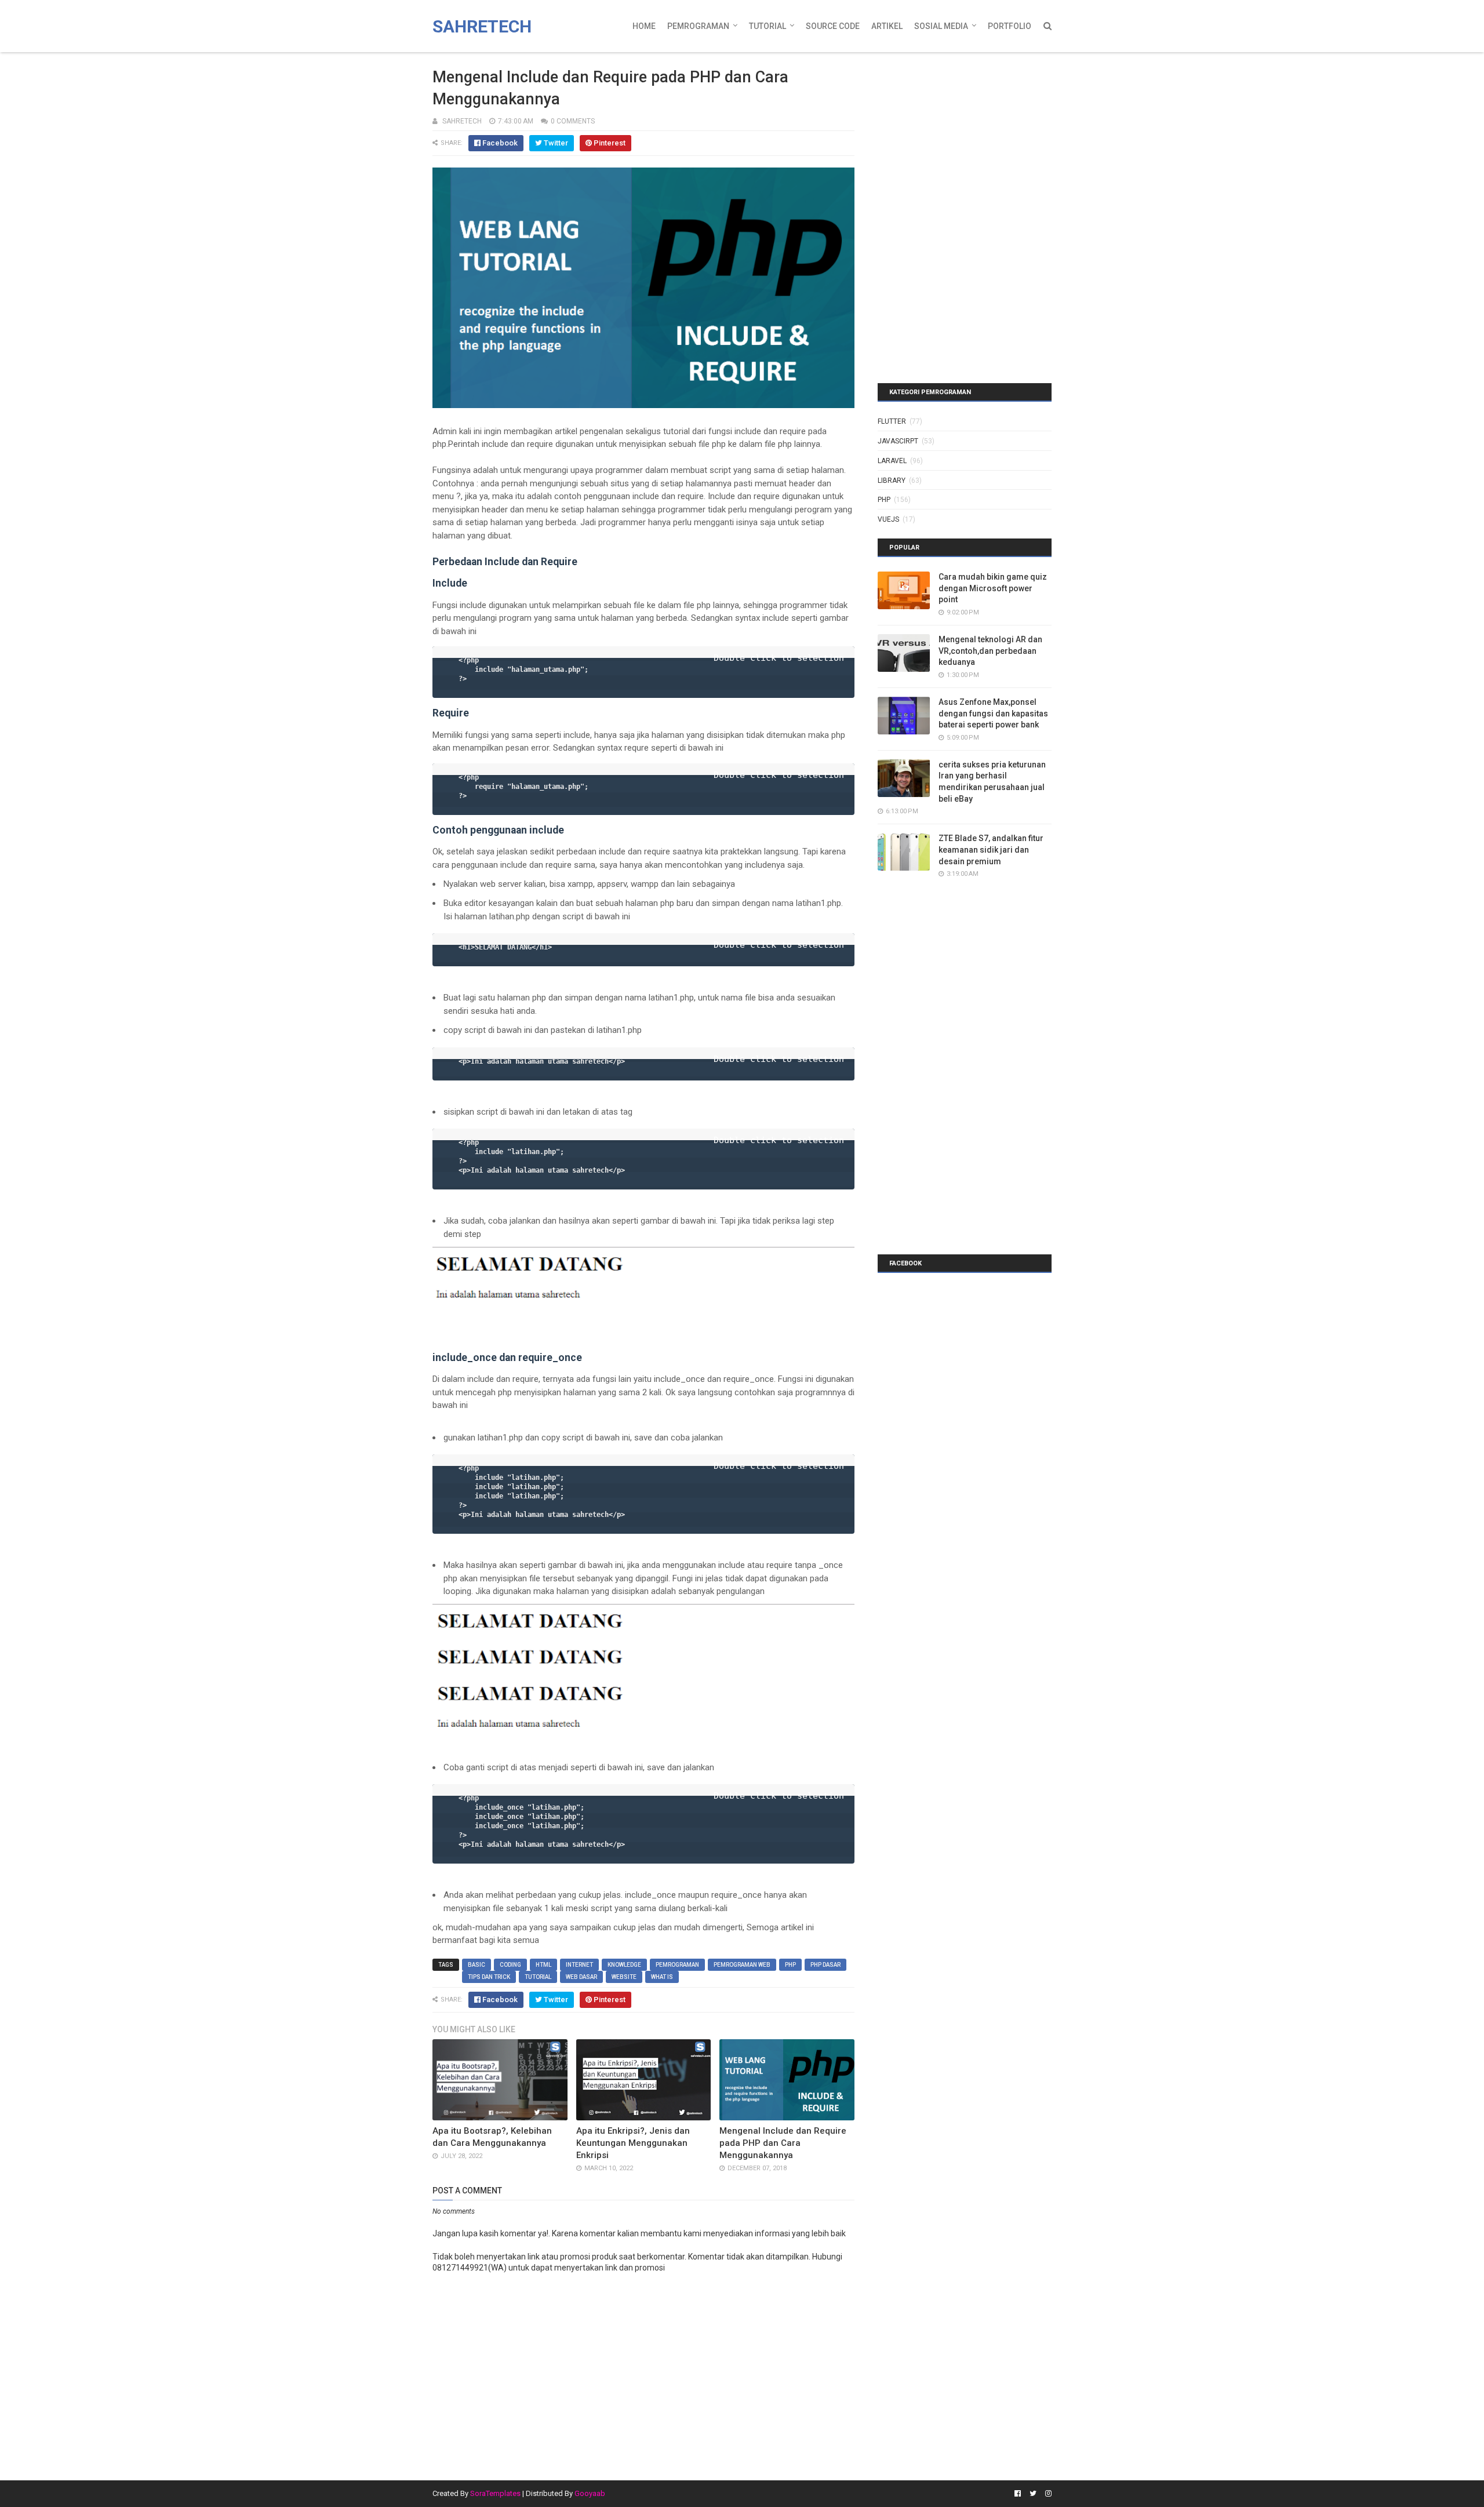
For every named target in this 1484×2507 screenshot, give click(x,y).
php (790, 1965)
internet (579, 1965)
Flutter (892, 421)
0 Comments (573, 121)
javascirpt (898, 441)
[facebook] (1018, 2494)
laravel (892, 461)
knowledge (624, 1965)
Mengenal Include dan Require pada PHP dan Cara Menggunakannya (783, 2143)
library (892, 481)
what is (662, 1977)
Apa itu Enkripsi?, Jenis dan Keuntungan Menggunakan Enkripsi (633, 2143)
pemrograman (677, 1965)
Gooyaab (590, 2493)
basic (477, 1965)
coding (510, 1965)
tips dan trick (489, 1977)
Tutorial (768, 26)
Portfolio (1010, 26)
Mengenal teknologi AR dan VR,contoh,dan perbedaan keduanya (990, 651)
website (624, 1977)
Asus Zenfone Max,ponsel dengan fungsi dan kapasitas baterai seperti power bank (993, 713)
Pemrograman (698, 26)
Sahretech (482, 26)
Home (644, 26)
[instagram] (1047, 2494)
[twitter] (1033, 2494)
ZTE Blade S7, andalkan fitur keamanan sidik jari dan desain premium (991, 849)
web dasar (581, 1977)
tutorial (538, 1977)
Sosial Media (941, 26)
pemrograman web (742, 1965)
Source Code (833, 26)
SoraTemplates (495, 2493)
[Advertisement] (950, 130)
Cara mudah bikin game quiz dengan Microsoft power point (993, 588)
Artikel (887, 26)
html (543, 1965)
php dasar (825, 1965)
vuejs (888, 519)
